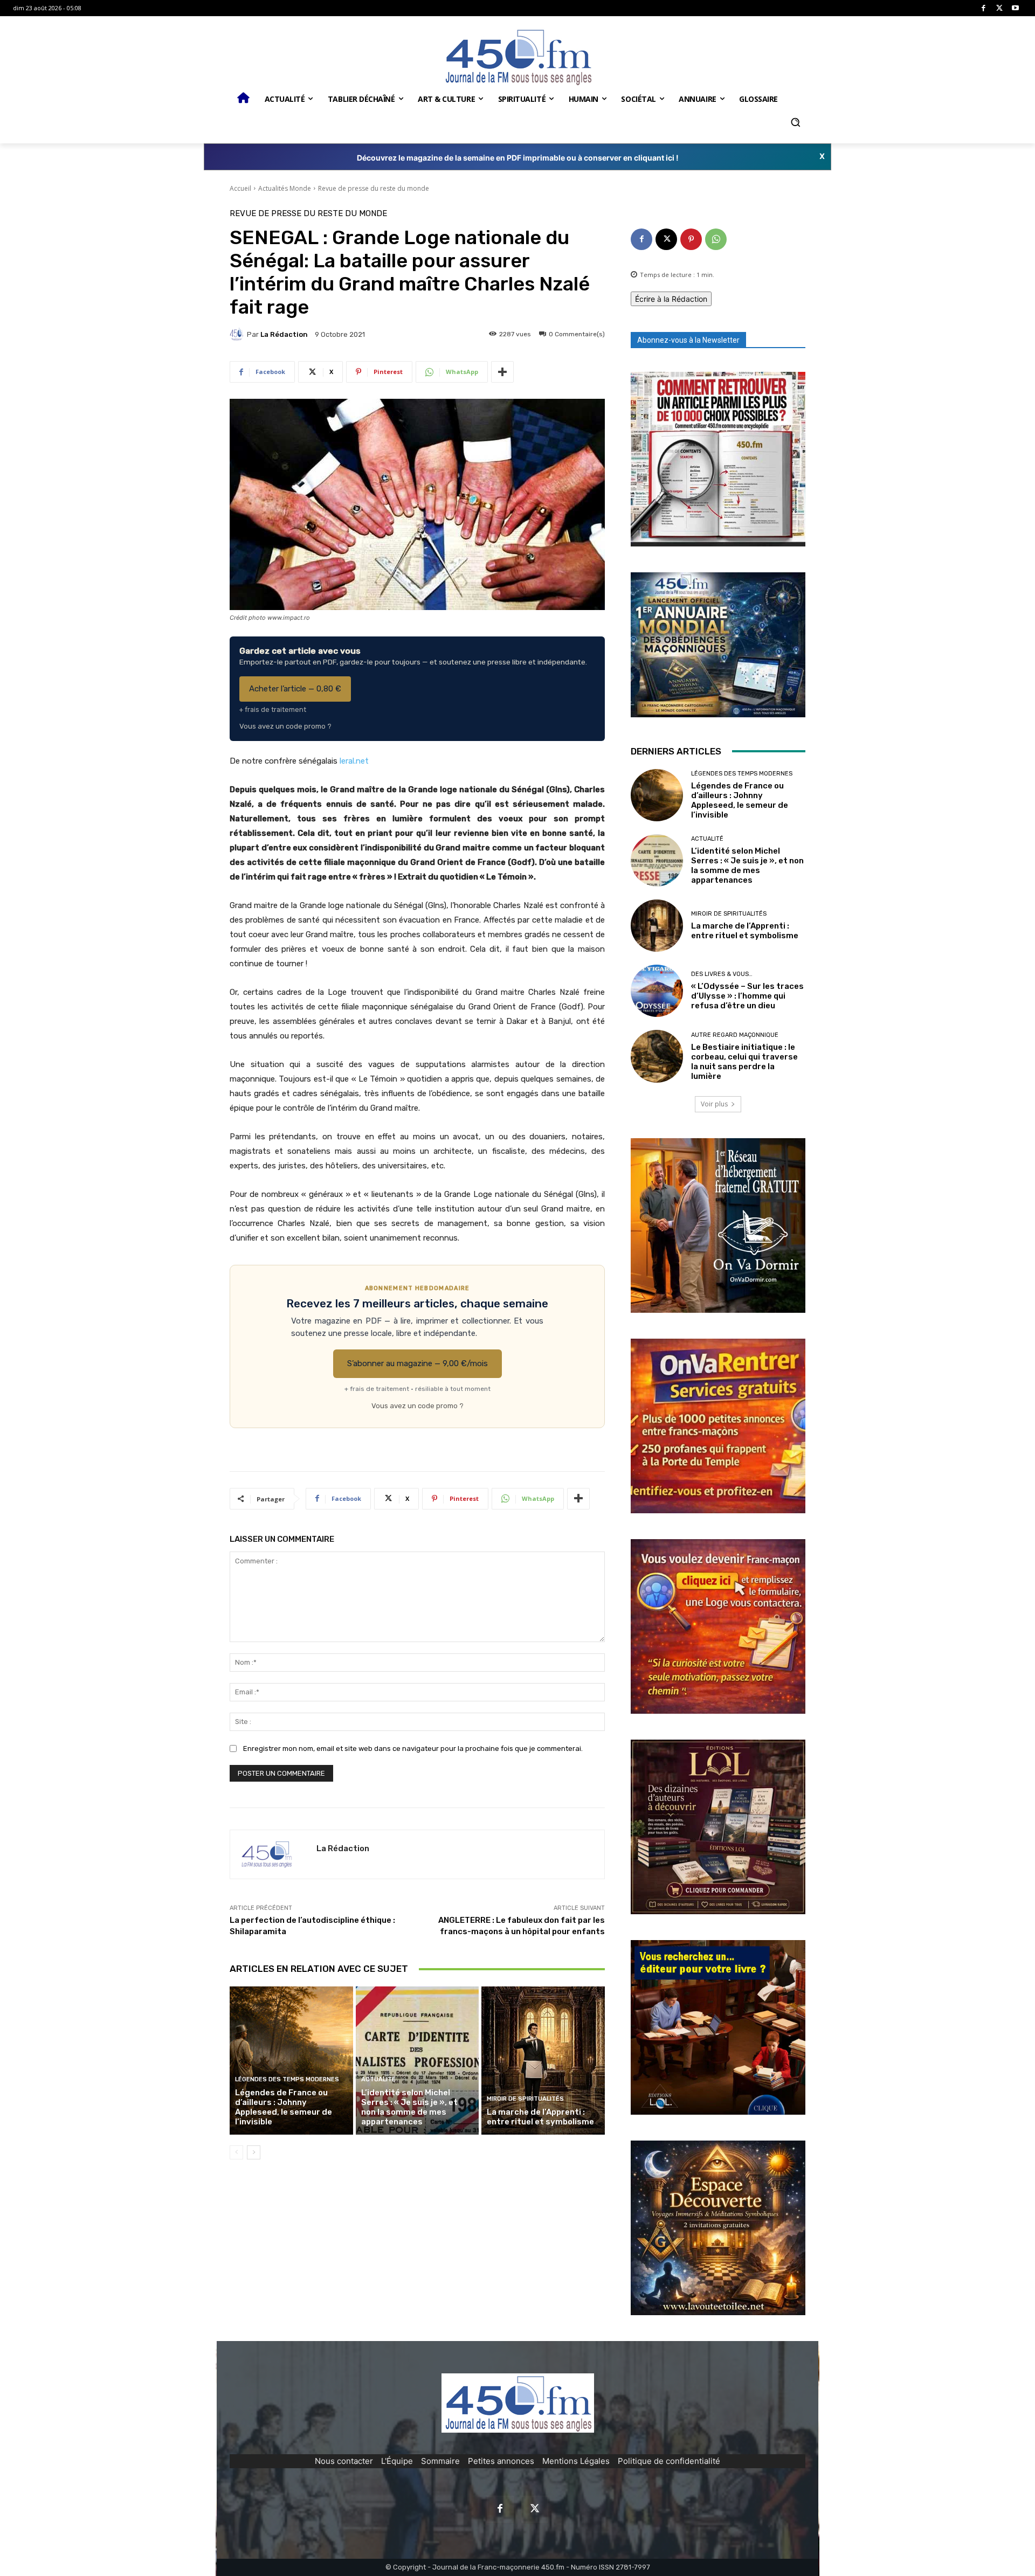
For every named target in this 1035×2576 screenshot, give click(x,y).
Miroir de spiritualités (525, 2099)
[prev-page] (236, 2152)
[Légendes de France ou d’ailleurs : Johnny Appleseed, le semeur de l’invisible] (291, 2060)
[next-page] (254, 2152)
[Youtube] (1015, 8)
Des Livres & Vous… (722, 974)
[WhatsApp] (716, 239)
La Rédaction (284, 334)
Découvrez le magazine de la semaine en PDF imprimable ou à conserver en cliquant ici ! (518, 158)
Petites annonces (501, 2461)
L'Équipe (397, 2461)
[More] (502, 372)
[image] (718, 459)
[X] (1000, 8)
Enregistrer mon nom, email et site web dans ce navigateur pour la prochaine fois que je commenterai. (413, 1749)
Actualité (378, 2079)
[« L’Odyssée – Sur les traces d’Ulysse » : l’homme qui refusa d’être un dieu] (657, 991)
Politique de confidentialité (669, 2461)
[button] (795, 122)
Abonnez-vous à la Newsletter (688, 340)
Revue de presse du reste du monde (374, 188)
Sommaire (440, 2461)
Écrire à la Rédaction (671, 299)
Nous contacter (344, 2461)
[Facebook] (984, 8)
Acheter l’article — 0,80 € (295, 689)
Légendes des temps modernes (287, 2079)
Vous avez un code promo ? (285, 726)
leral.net (354, 761)
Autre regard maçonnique (735, 1035)
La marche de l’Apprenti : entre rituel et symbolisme (540, 2117)
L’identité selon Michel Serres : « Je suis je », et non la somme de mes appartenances (409, 2107)
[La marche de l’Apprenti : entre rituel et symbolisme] (543, 2060)
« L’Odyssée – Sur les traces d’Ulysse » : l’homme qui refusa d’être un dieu (747, 996)
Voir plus (714, 1104)
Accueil (240, 188)
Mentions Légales (576, 2461)
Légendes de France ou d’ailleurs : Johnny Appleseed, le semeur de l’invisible (284, 2107)
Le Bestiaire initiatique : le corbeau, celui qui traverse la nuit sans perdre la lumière (744, 1062)
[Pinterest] (691, 239)
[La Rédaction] (238, 334)
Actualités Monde (285, 188)
